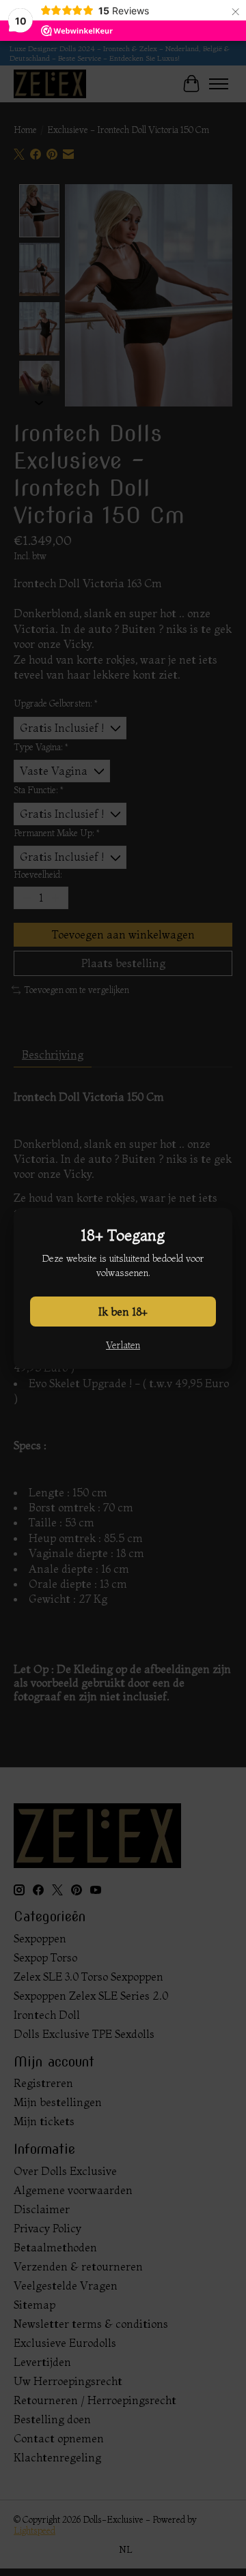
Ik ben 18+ (123, 1312)
